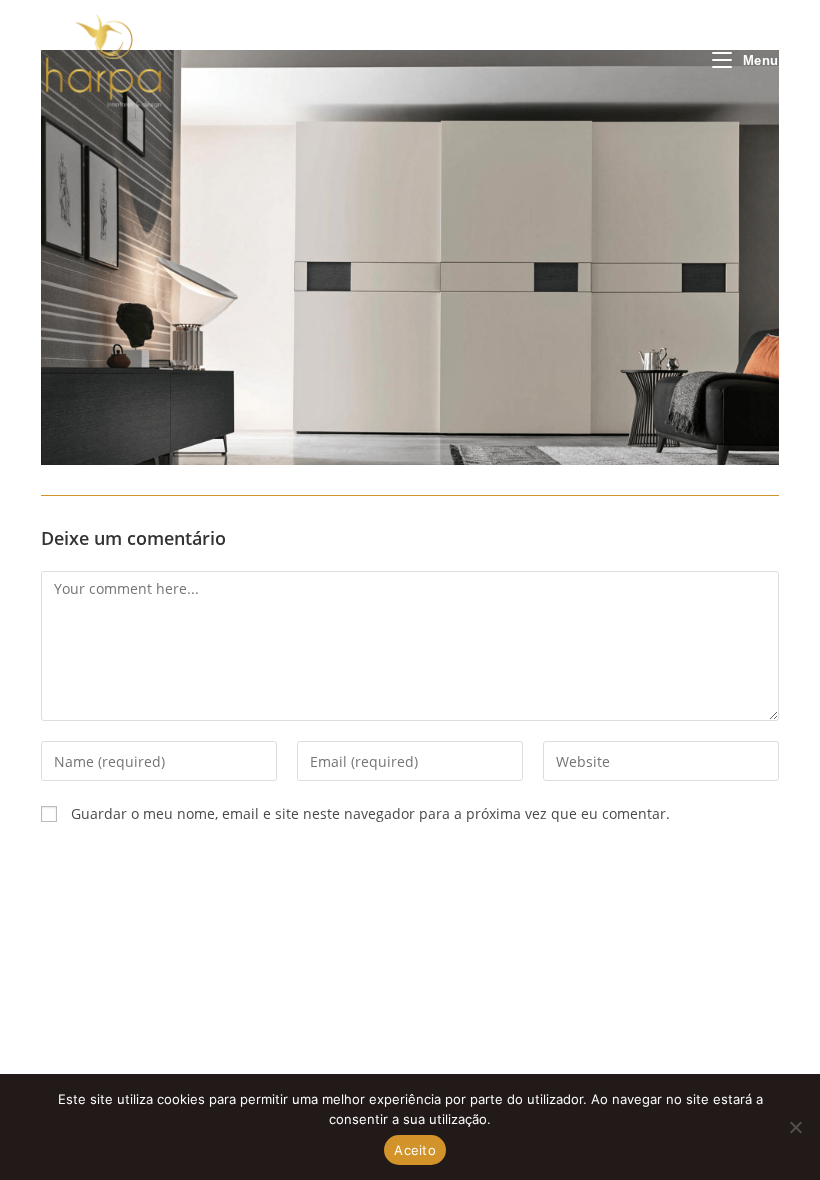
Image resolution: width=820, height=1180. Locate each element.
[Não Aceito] (795, 1127)
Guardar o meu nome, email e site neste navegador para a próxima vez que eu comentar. (370, 813)
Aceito (415, 1150)
